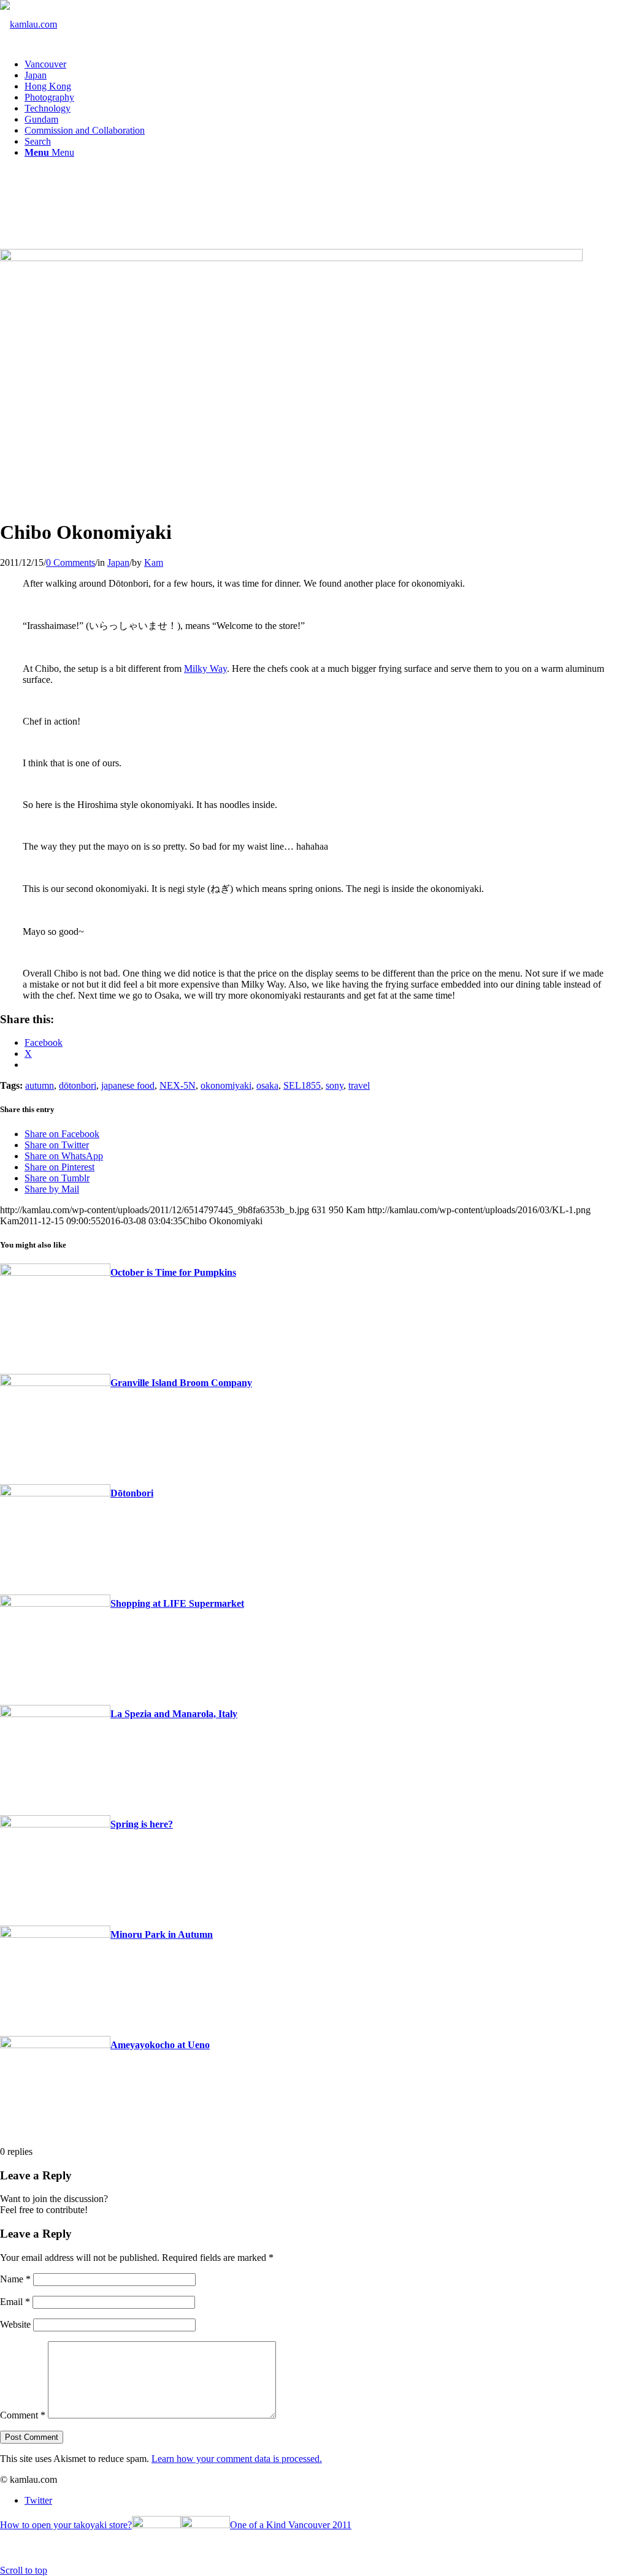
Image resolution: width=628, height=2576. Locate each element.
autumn (40, 1085)
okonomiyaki (226, 1085)
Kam (154, 562)
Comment (23, 2415)
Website (15, 2324)
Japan (118, 562)
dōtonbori (78, 1085)
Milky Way (205, 669)
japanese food (128, 1085)
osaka (267, 1085)
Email (15, 2302)
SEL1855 (302, 1085)
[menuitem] (326, 64)
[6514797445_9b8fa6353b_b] (291, 258)
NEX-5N (178, 1085)
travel (359, 1085)
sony (335, 1085)
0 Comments (71, 562)
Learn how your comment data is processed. (237, 2459)
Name (15, 2279)
